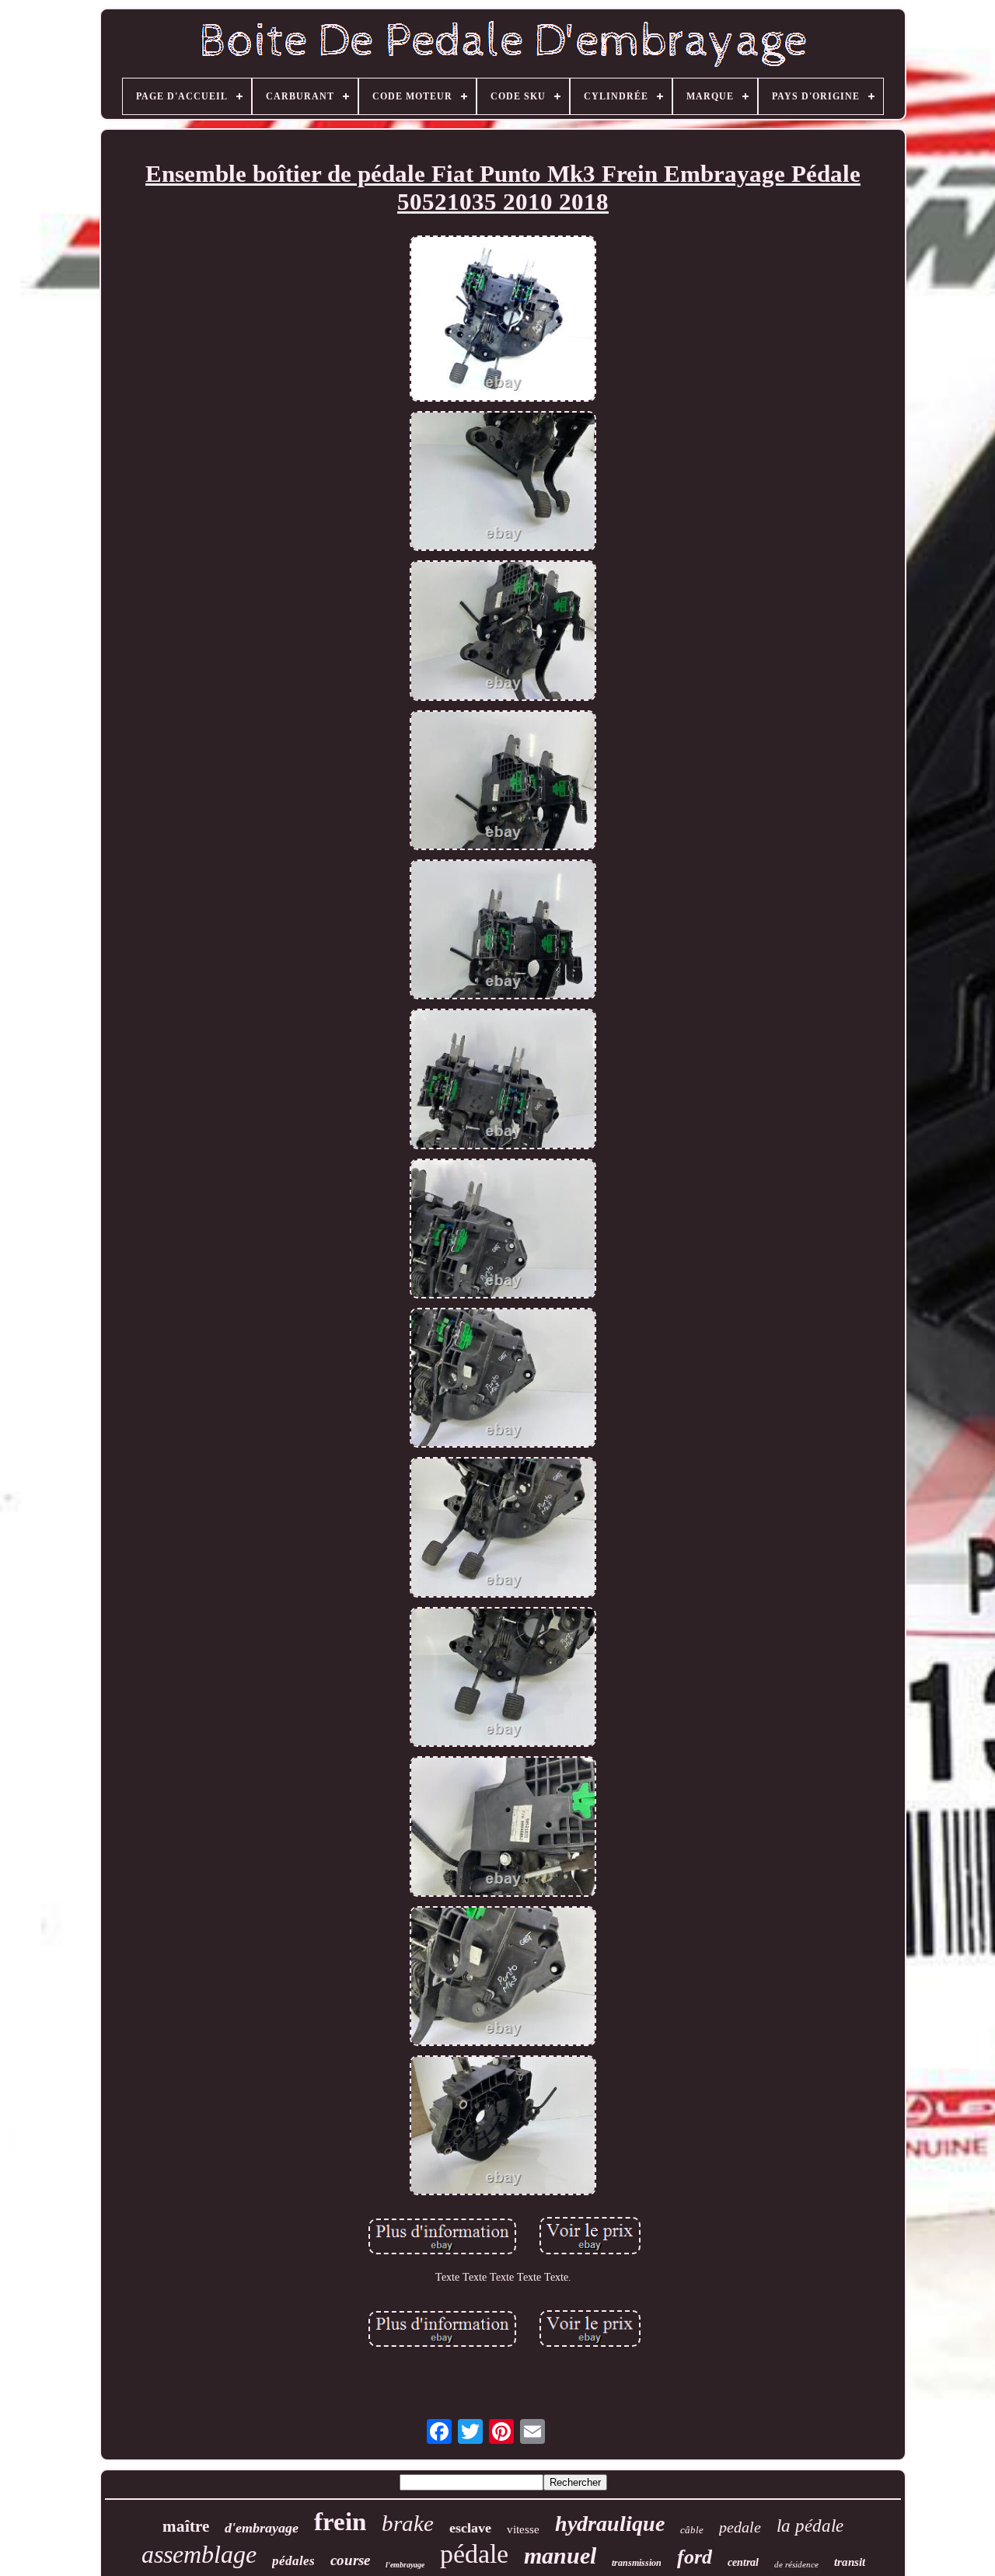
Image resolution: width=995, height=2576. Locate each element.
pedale (740, 2527)
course (350, 2560)
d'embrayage (262, 2528)
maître (186, 2526)
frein (340, 2522)
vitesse (523, 2529)
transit (850, 2562)
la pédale (810, 2526)
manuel (560, 2555)
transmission (637, 2563)
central (743, 2562)
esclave (470, 2528)
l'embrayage (405, 2565)
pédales (293, 2561)
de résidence (796, 2564)
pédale (474, 2554)
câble (692, 2530)
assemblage (199, 2554)
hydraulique (610, 2524)
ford (695, 2557)
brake (408, 2523)
